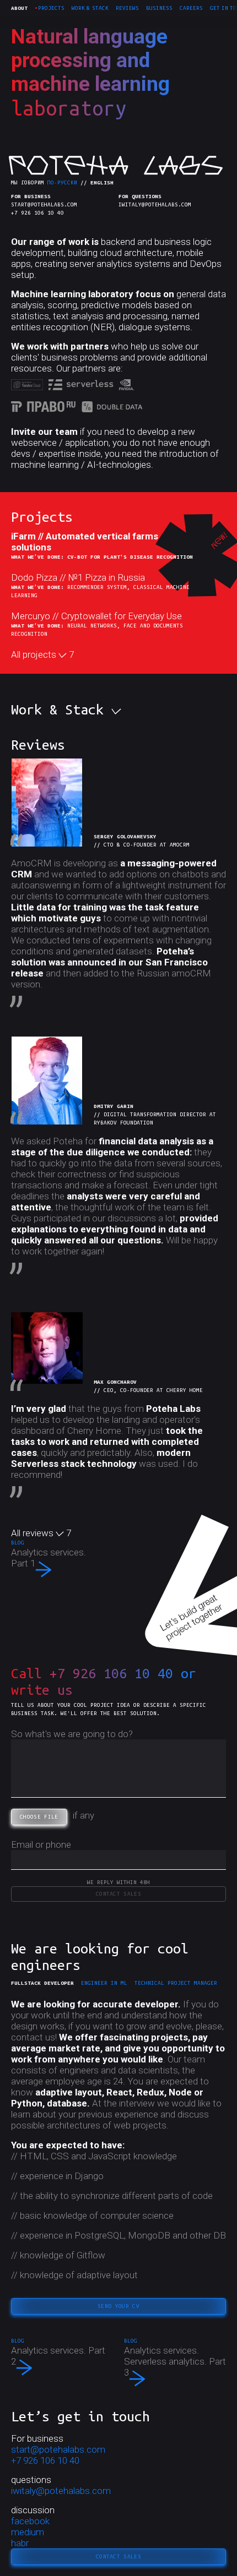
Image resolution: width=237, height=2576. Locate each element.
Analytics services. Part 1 (49, 1558)
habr (20, 2543)
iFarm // (85, 542)
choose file (39, 1817)
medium (28, 2532)
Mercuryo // (96, 616)
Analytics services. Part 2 (58, 2359)
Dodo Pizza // (78, 577)
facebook (30, 2521)
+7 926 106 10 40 (37, 213)
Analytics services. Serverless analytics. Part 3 (175, 2362)
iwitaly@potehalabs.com (155, 204)
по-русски (62, 182)
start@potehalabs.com (44, 204)
